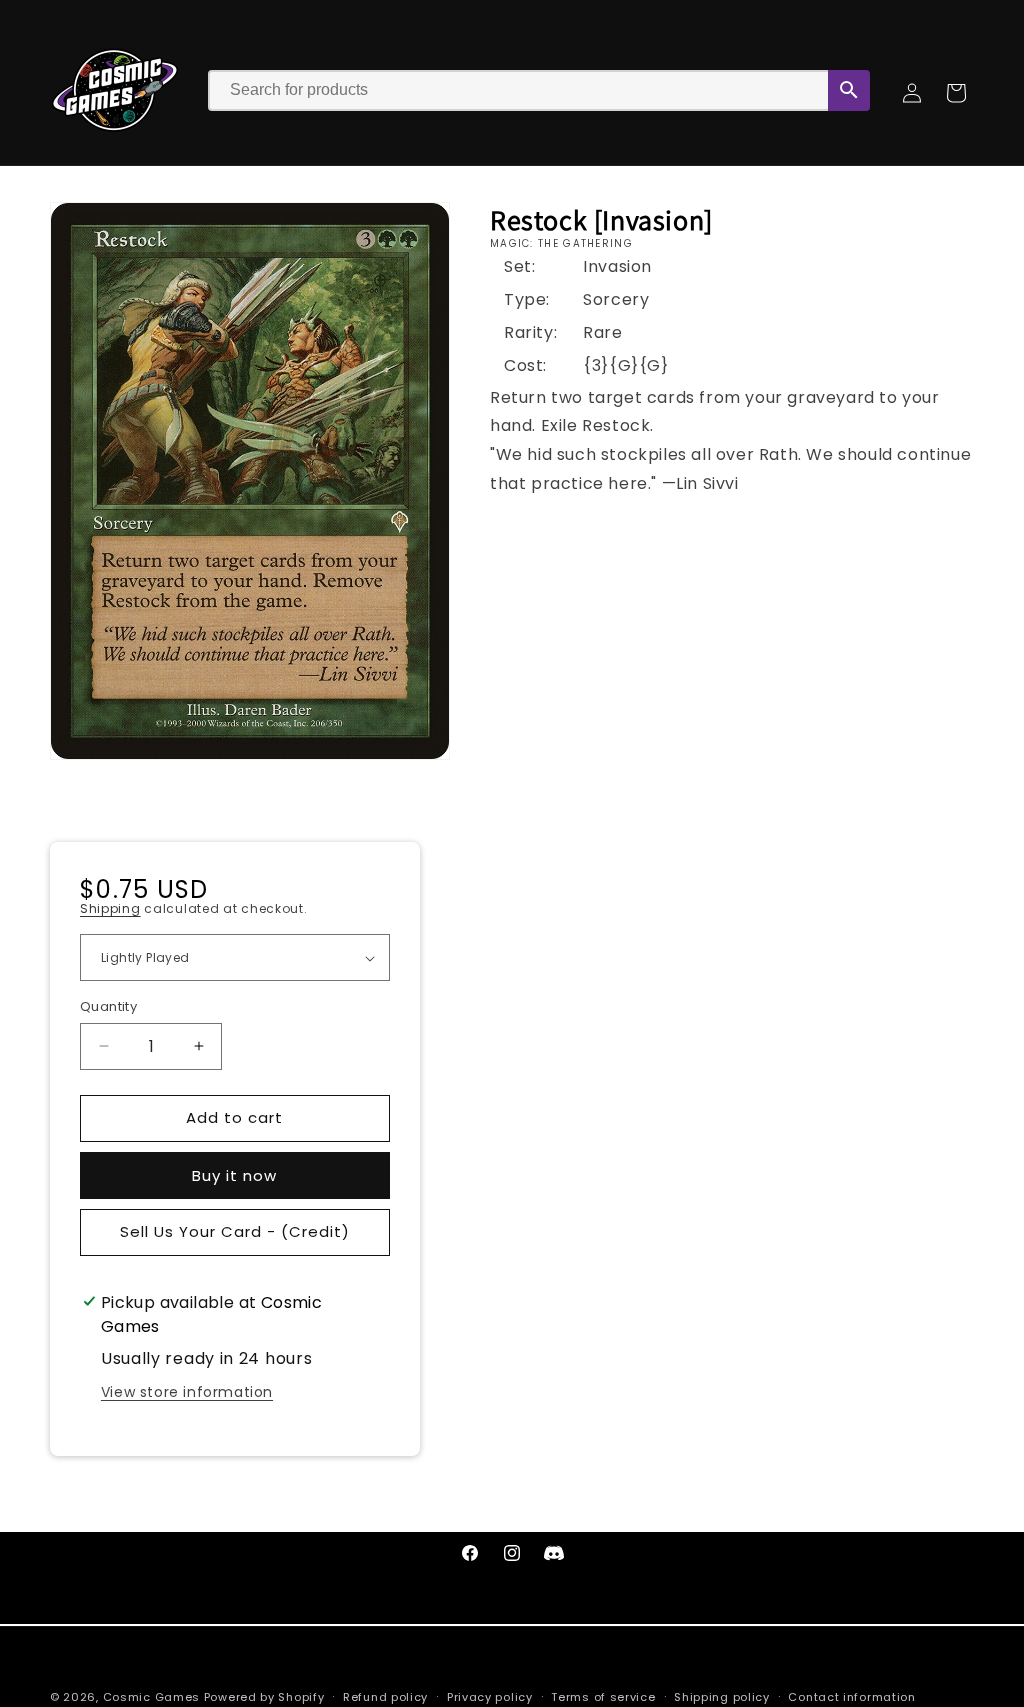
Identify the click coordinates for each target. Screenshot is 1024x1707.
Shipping (110, 908)
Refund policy (385, 1697)
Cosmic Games (151, 1697)
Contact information (851, 1697)
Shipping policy (722, 1697)
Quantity (108, 1006)
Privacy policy (490, 1697)
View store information (187, 1392)
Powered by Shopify (264, 1697)
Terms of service (603, 1697)
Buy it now (234, 1175)
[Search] (849, 90)
